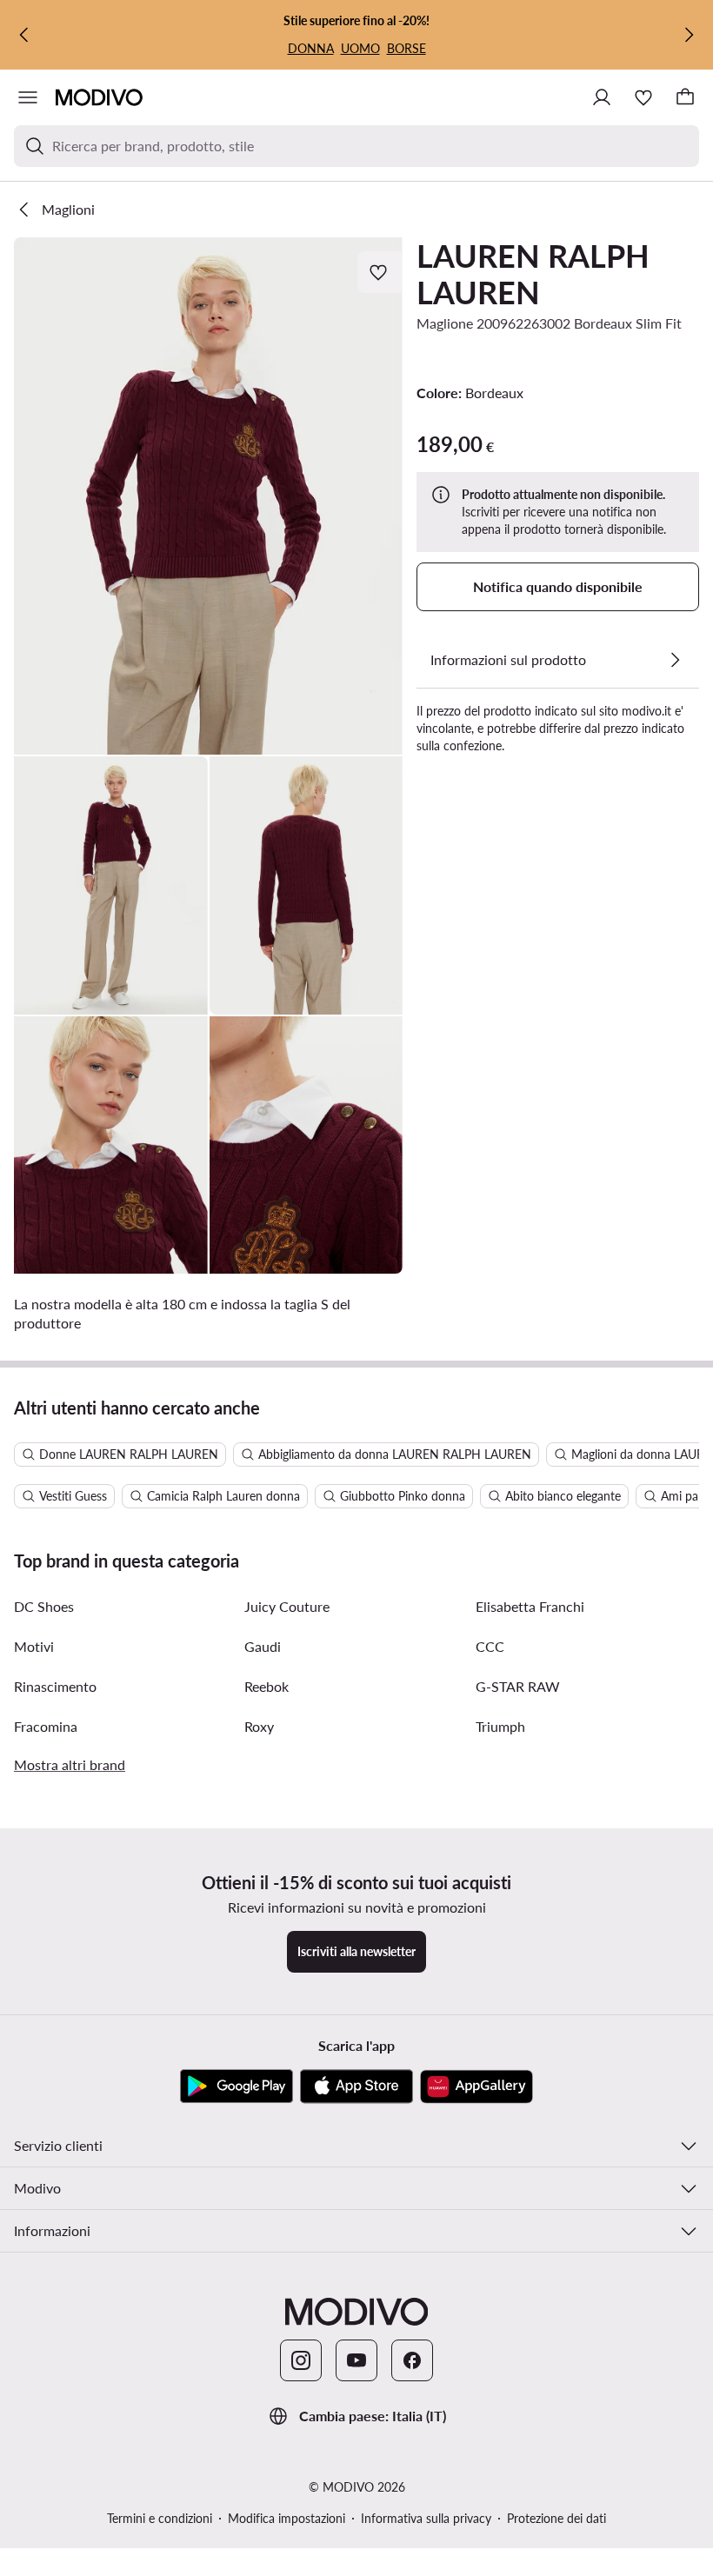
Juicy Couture (287, 1606)
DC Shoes (44, 1606)
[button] (208, 496)
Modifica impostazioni (287, 2518)
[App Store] (356, 2087)
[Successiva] (689, 35)
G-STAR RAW (518, 1686)
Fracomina (46, 1726)
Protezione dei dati (556, 2518)
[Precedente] (24, 35)
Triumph (500, 1726)
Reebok (267, 1686)
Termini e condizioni (160, 2518)
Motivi (34, 1646)
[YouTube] (356, 2360)
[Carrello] (685, 97)
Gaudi (263, 1646)
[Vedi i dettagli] (675, 660)
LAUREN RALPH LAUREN (533, 274)
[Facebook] (412, 2360)
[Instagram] (301, 2360)
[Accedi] (602, 97)
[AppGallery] (476, 2087)
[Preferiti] (643, 97)
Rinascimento (55, 1686)
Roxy (259, 1726)
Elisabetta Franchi (530, 1606)
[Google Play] (237, 2087)
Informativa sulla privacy (426, 2518)
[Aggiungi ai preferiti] (380, 272)
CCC (490, 1646)
